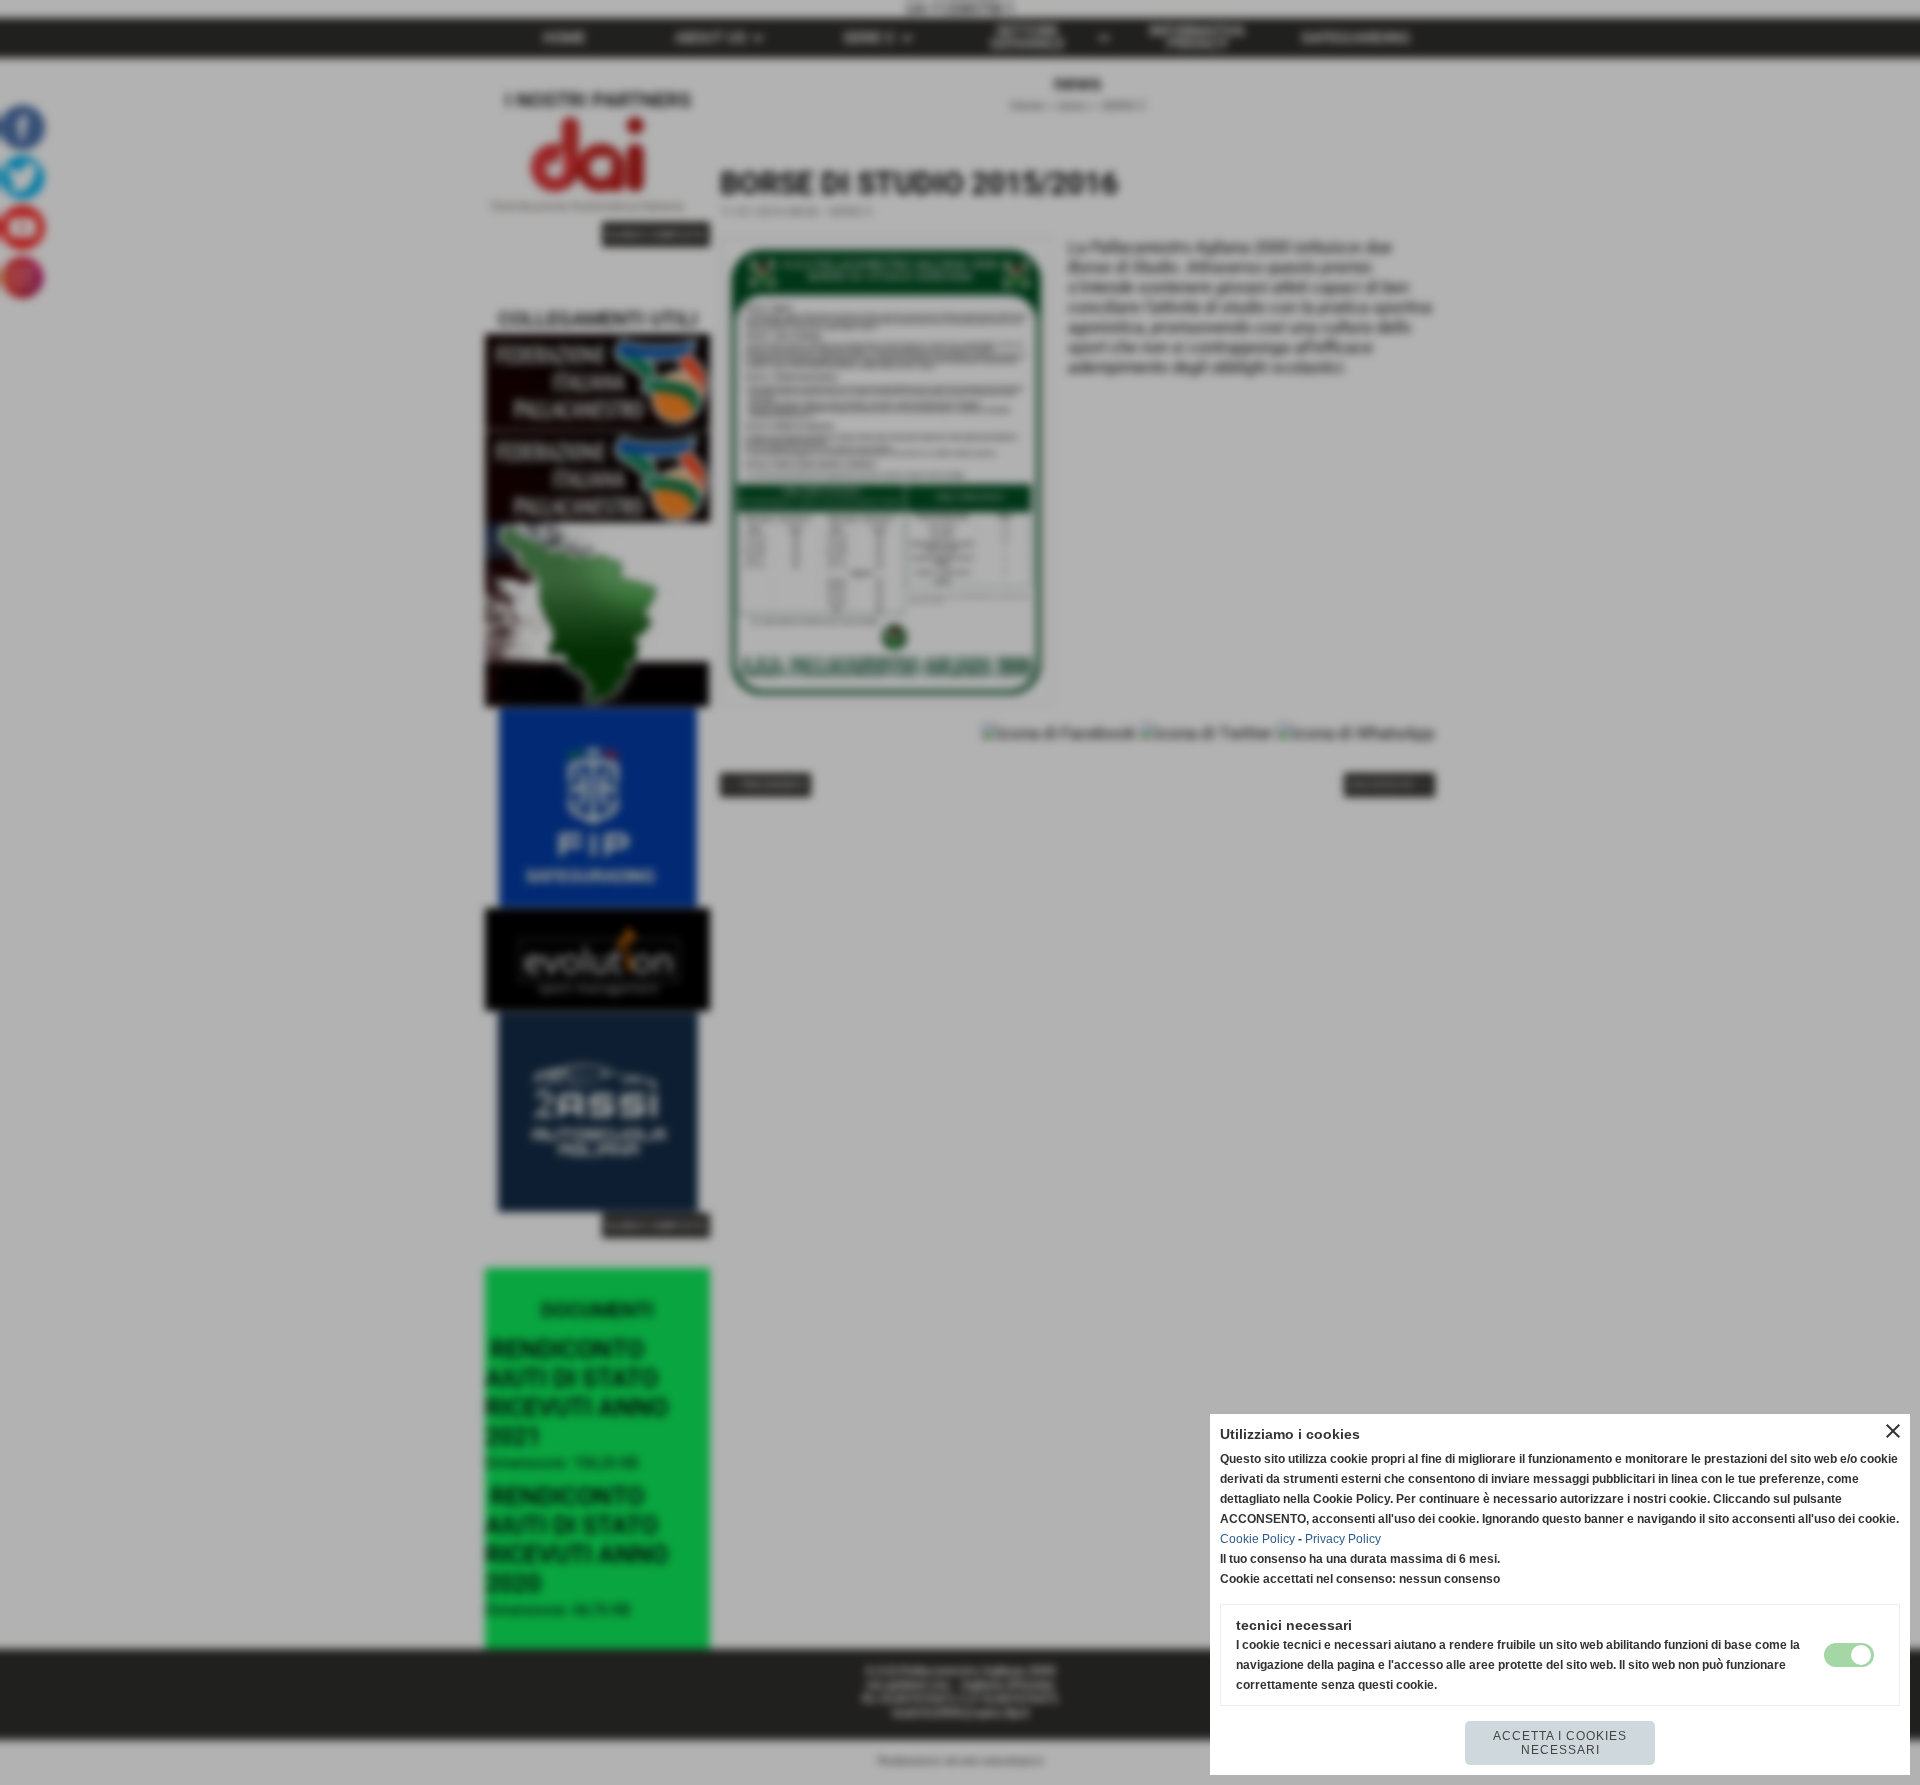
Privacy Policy (1343, 1539)
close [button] (1893, 1431)
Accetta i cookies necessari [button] (1560, 1743)
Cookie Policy (1257, 1539)
